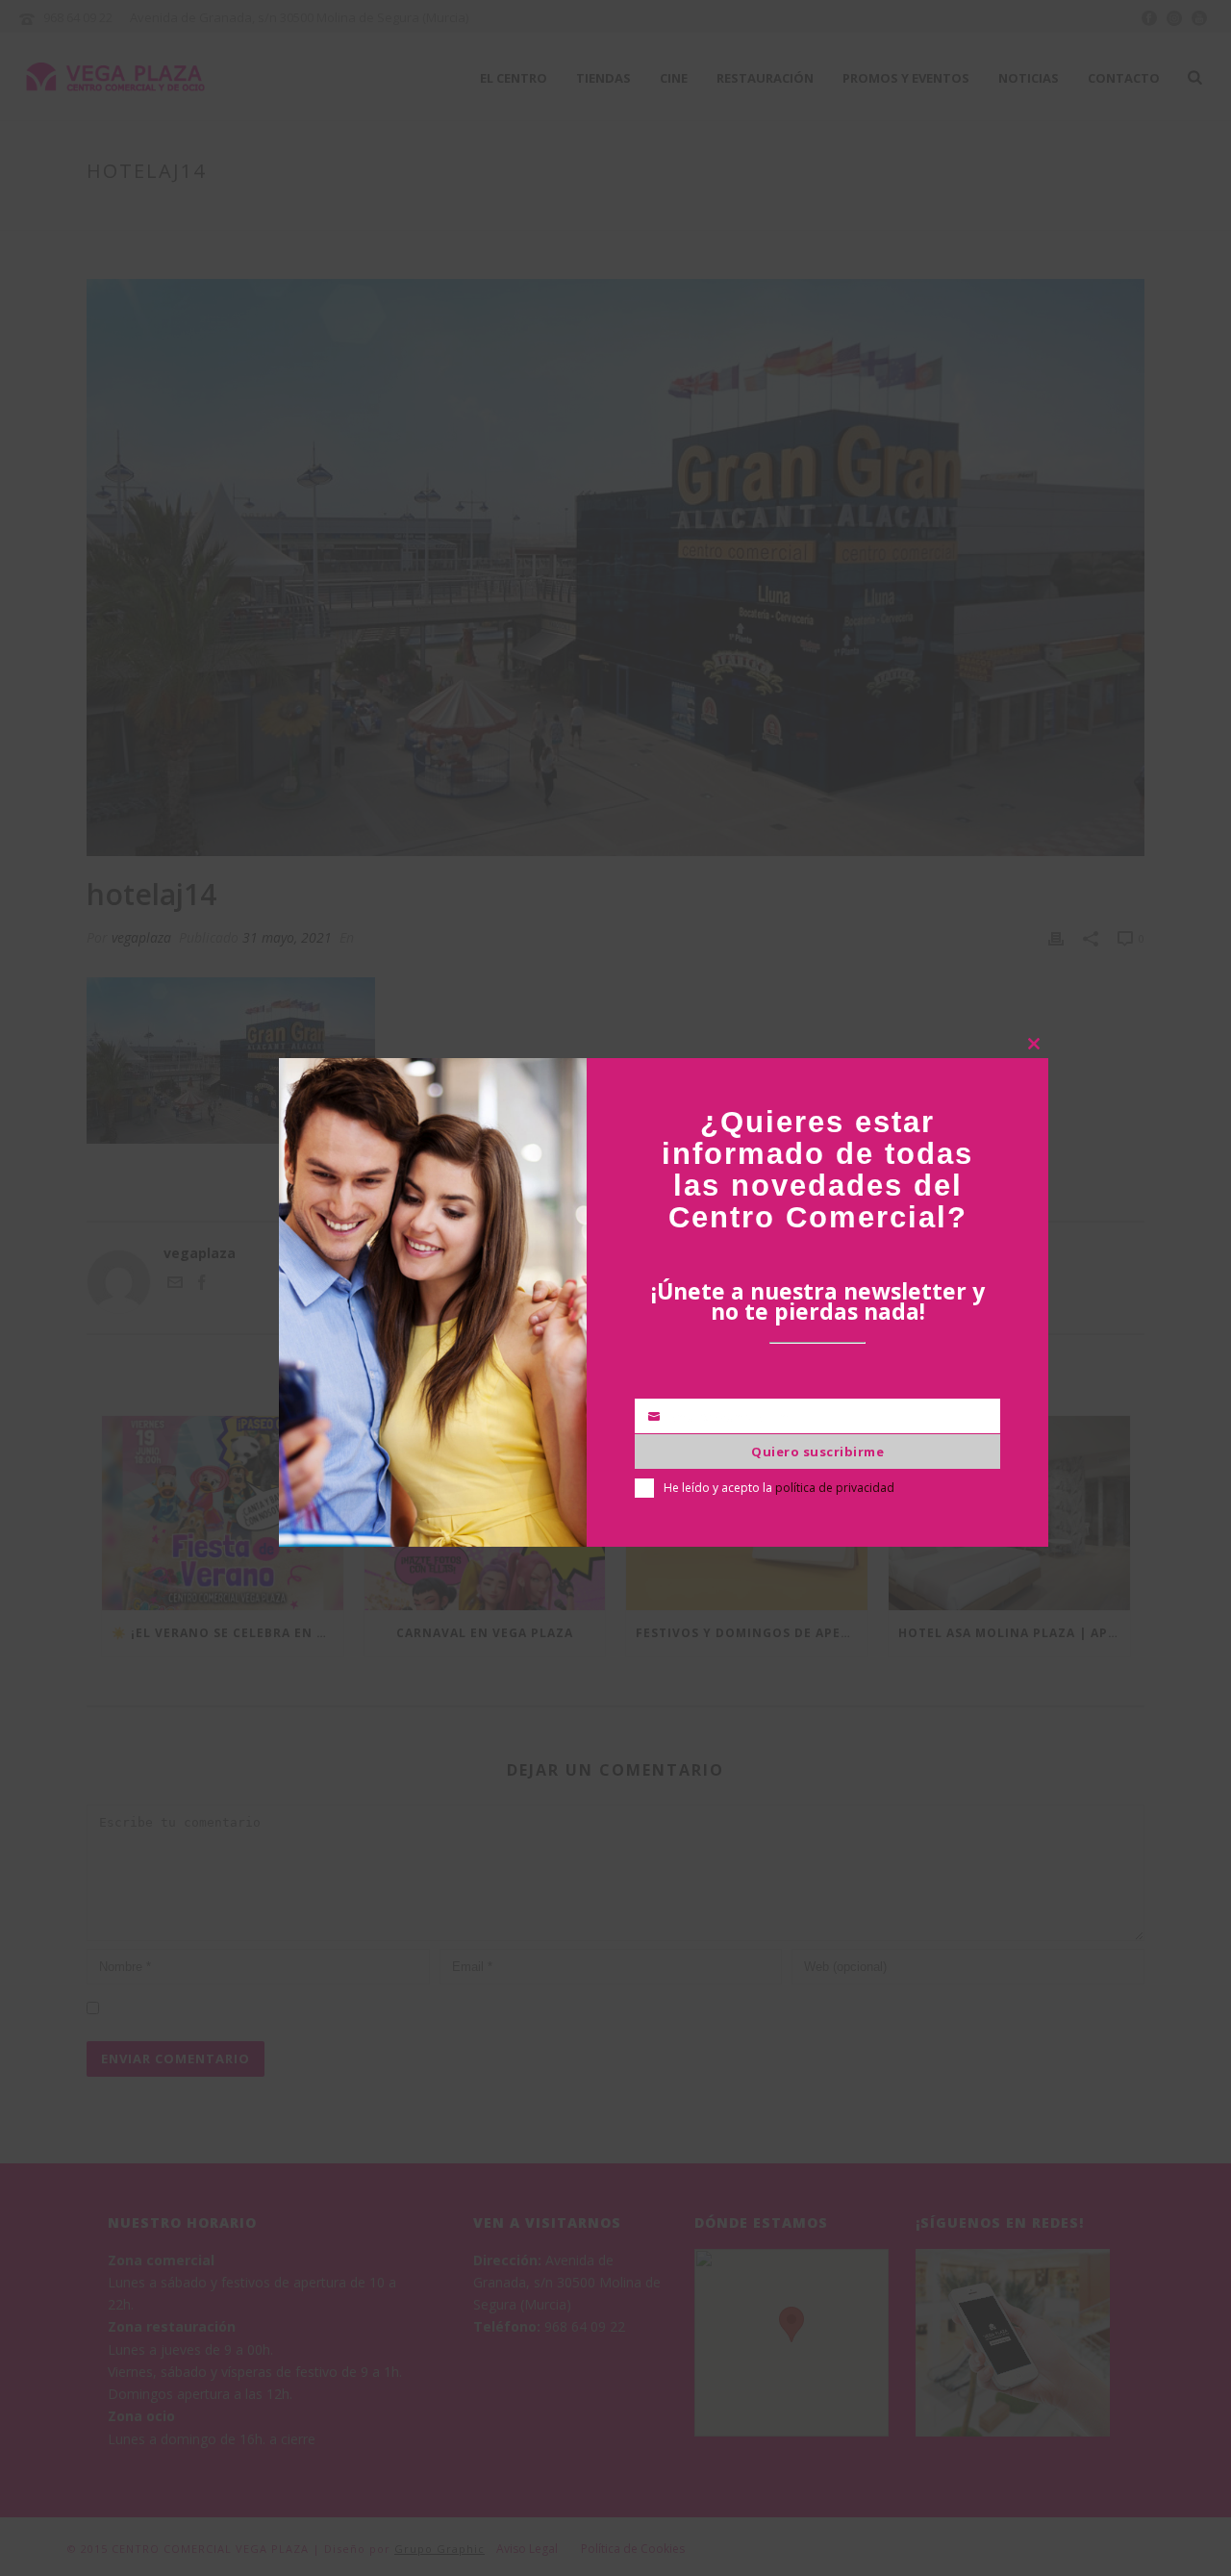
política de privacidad (835, 1488)
